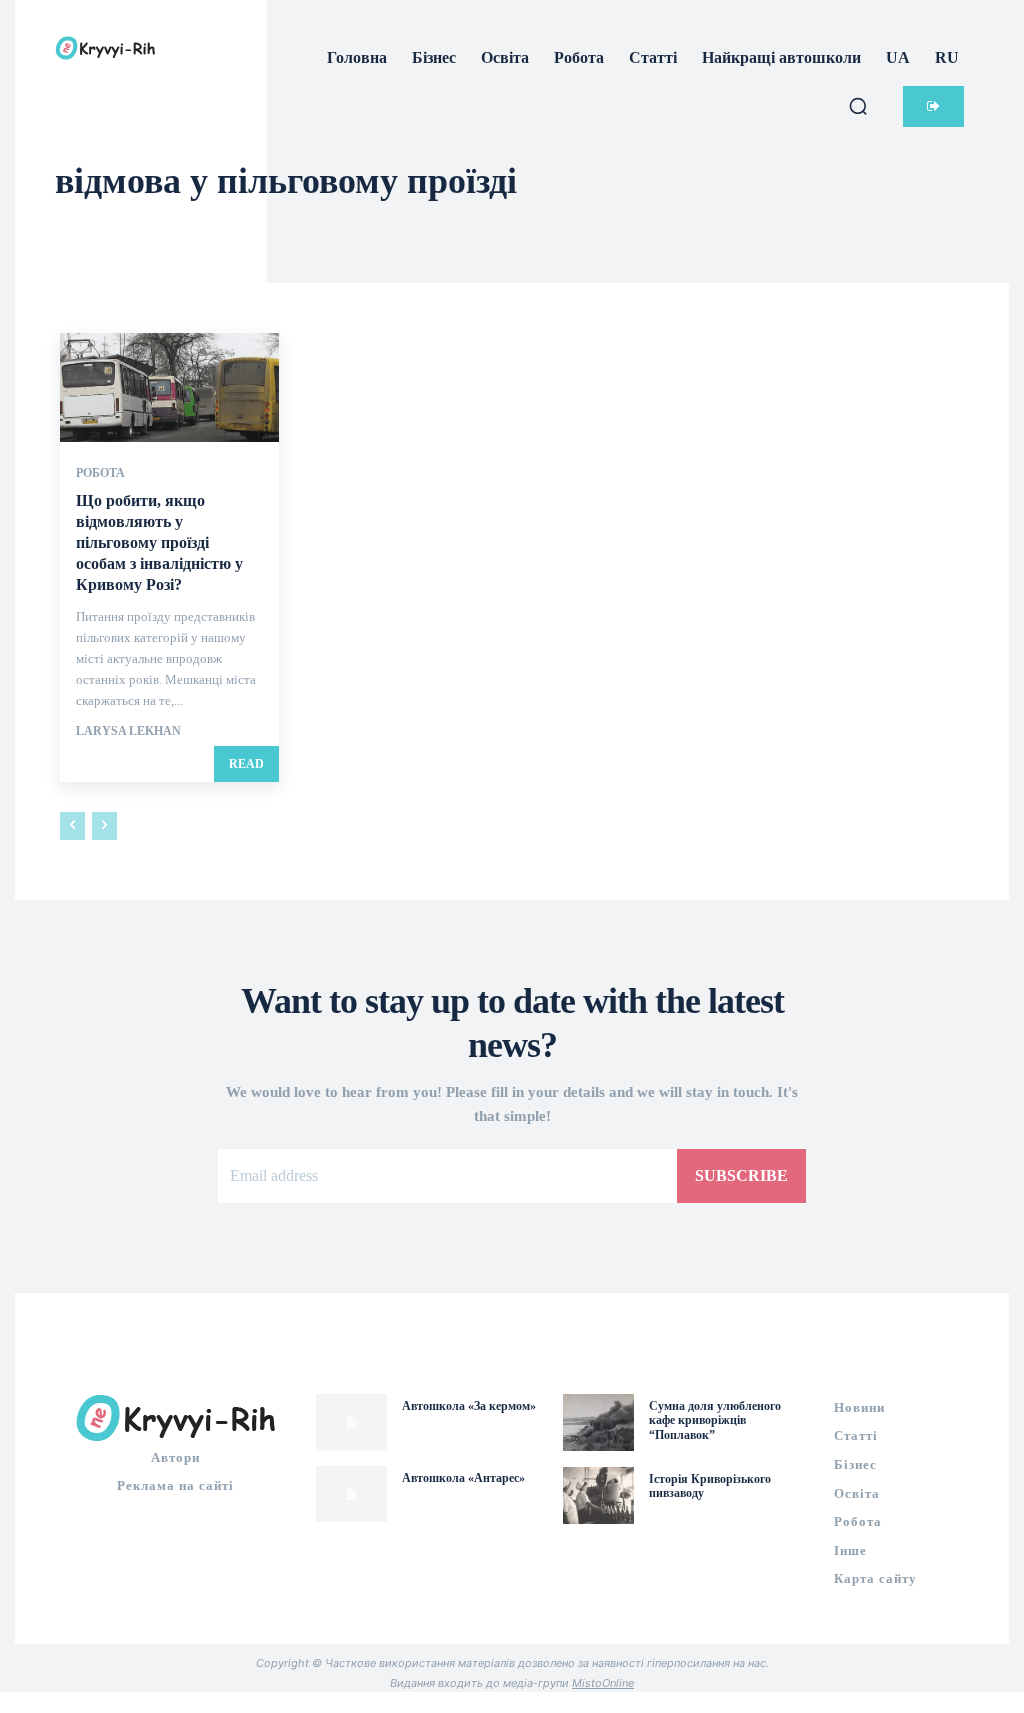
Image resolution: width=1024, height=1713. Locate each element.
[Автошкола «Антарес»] (351, 1494)
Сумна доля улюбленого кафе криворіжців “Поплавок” (715, 1420)
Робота (100, 473)
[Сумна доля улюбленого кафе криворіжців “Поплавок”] (598, 1422)
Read (246, 764)
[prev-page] (72, 826)
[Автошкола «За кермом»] (351, 1422)
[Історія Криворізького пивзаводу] (598, 1495)
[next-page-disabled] (104, 826)
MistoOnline (603, 1683)
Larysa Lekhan (128, 731)
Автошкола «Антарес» (463, 1478)
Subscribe (741, 1175)
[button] (858, 106)
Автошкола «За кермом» (469, 1406)
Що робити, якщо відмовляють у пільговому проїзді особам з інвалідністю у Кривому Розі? (159, 542)
